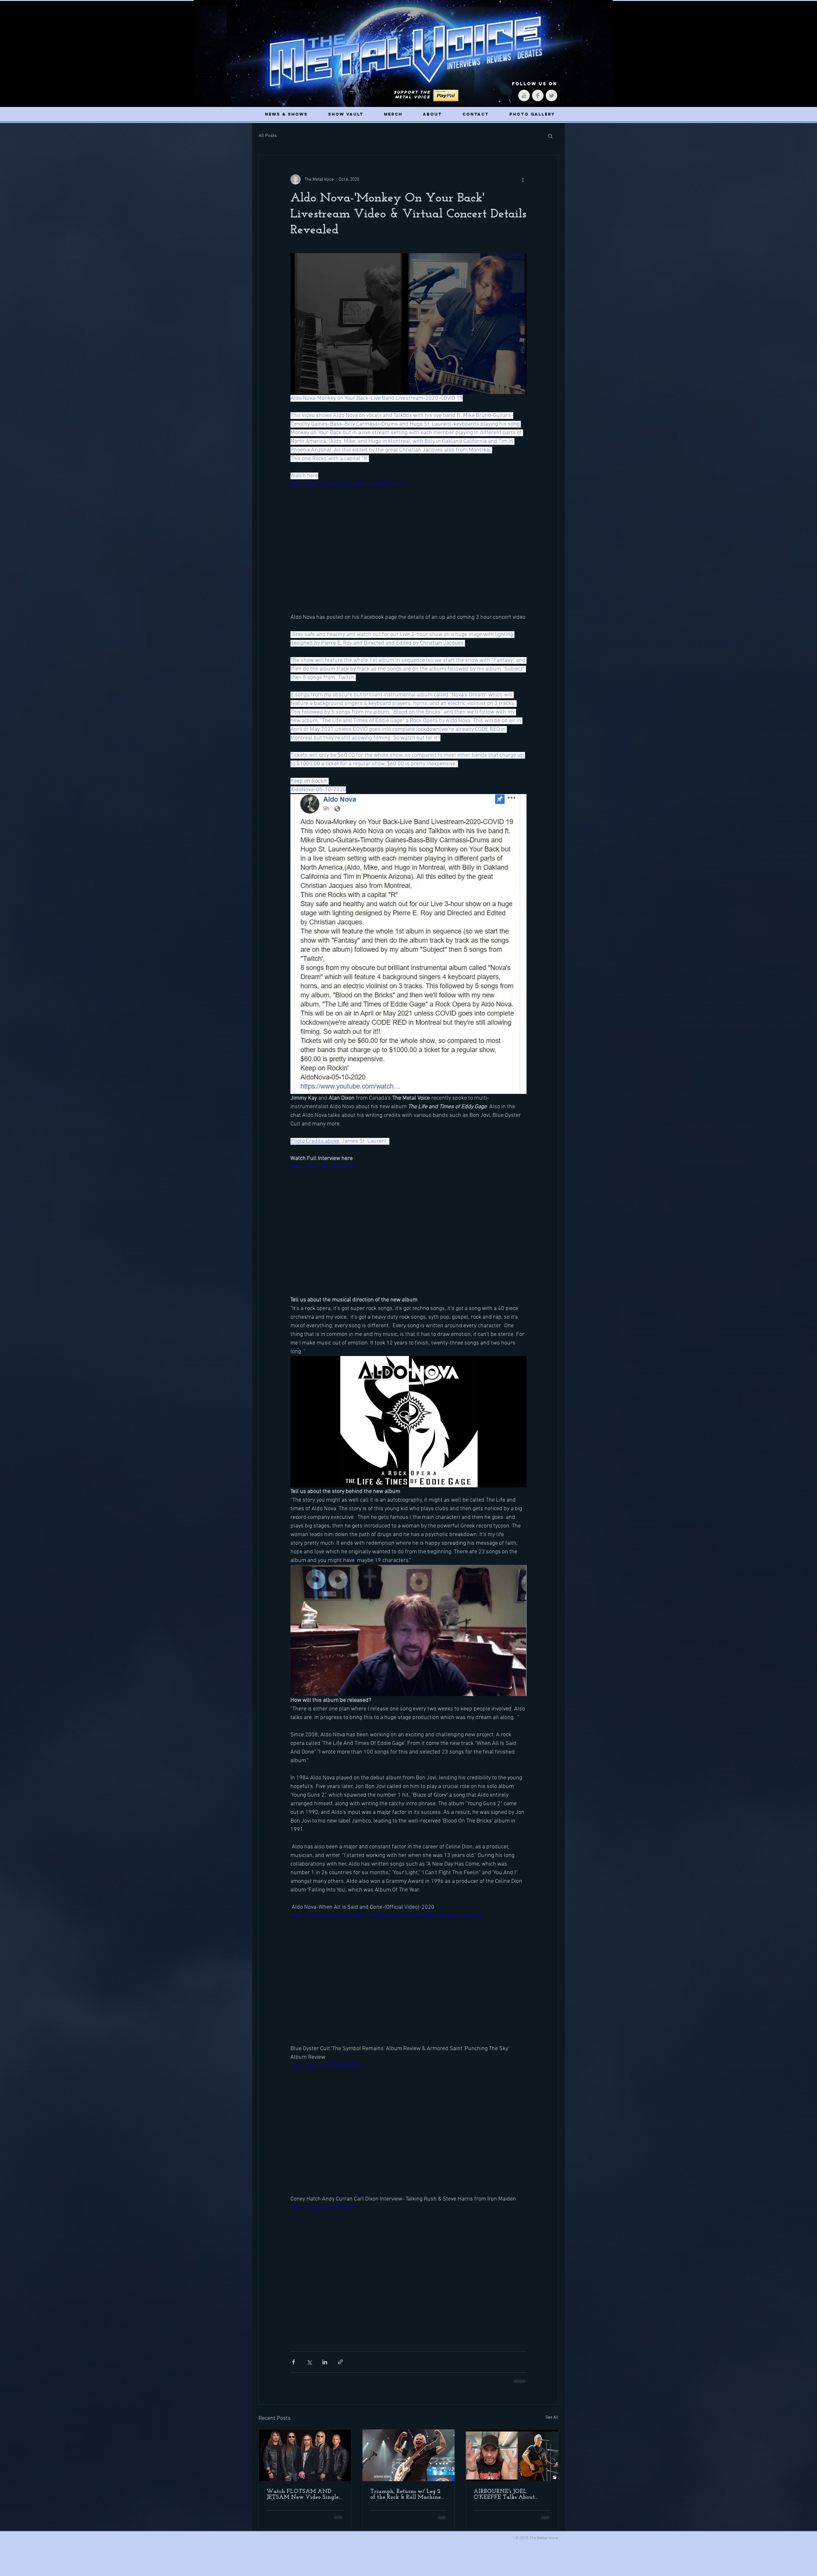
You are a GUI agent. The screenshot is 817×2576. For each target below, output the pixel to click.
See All (552, 2417)
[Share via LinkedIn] (325, 2362)
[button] (550, 136)
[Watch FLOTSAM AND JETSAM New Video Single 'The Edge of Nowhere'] (305, 2455)
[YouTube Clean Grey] (524, 95)
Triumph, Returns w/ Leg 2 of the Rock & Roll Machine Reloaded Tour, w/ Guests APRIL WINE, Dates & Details (405, 2495)
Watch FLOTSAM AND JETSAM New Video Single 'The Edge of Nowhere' (303, 2495)
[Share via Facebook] (293, 2362)
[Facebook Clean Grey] (538, 95)
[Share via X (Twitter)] (309, 2362)
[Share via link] (340, 2362)
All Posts (268, 136)
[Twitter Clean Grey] (551, 95)
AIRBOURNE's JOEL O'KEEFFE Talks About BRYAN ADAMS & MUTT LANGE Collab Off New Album (509, 2495)
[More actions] (523, 179)
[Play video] (408, 547)
